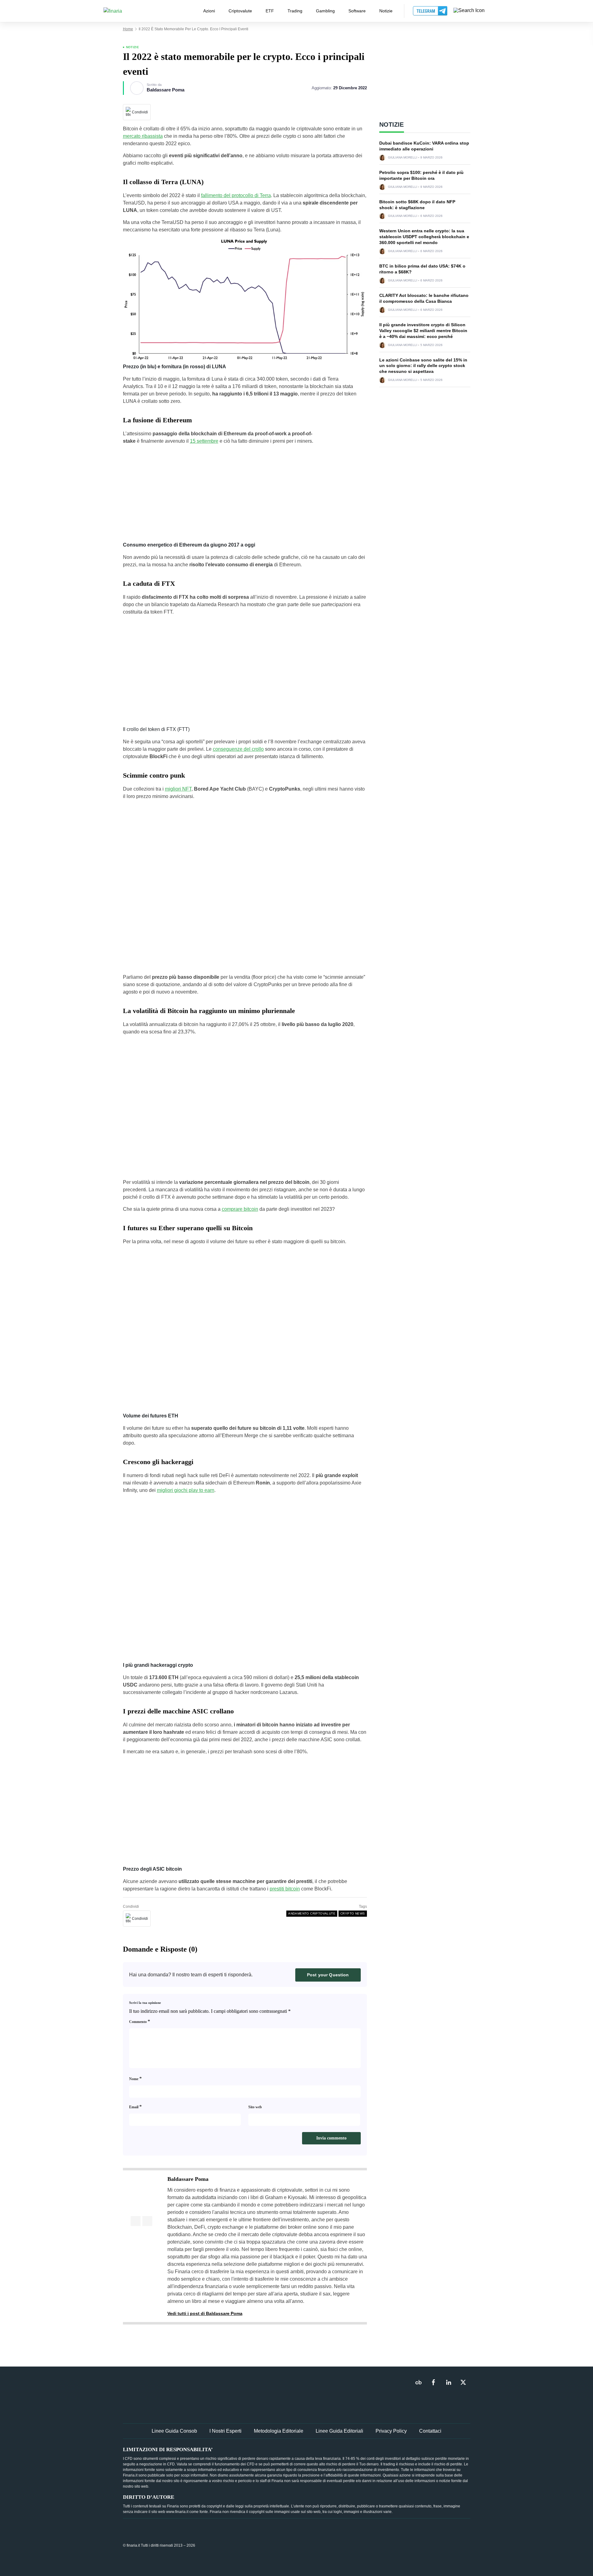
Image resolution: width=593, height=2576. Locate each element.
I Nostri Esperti (225, 2431)
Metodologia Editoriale (279, 2431)
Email (135, 2107)
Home (128, 29)
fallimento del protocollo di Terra (236, 195)
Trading (295, 11)
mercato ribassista (143, 136)
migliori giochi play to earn (186, 1490)
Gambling (325, 11)
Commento (140, 2021)
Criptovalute (240, 11)
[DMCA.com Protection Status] (424, 2545)
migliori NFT (178, 789)
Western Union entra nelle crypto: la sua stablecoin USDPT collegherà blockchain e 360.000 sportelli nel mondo (424, 237)
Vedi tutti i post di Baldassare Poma (205, 2313)
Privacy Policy (391, 2431)
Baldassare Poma (166, 90)
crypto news (353, 1913)
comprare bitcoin (240, 1209)
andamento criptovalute (312, 1913)
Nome (135, 2078)
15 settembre (204, 441)
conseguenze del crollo (238, 749)
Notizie (386, 11)
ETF (270, 11)
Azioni (209, 11)
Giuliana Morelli (403, 158)
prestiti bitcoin (285, 1889)
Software (357, 11)
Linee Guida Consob (174, 2431)
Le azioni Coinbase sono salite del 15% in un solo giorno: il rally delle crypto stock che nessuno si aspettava (423, 366)
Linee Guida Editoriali (339, 2431)
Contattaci (430, 2431)
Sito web (255, 2107)
